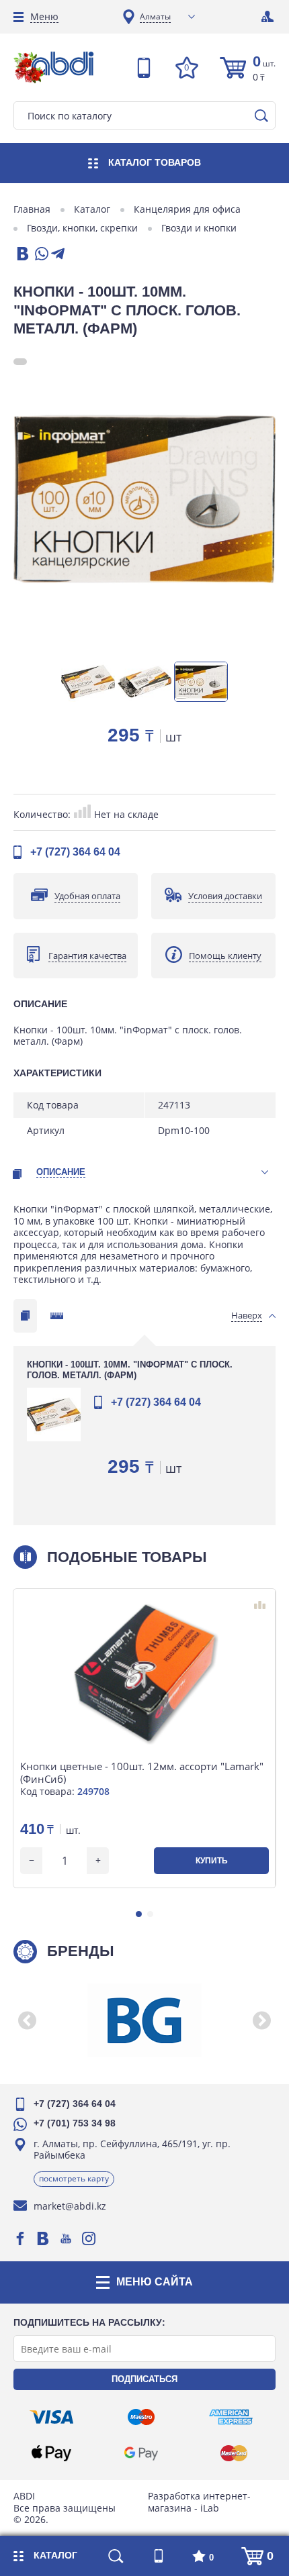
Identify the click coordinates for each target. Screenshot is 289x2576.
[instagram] (89, 2238)
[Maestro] (141, 2417)
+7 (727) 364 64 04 (75, 852)
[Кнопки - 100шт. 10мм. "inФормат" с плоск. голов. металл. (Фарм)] (144, 499)
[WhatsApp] (40, 255)
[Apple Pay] (51, 2453)
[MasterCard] (234, 2453)
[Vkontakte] (43, 2238)
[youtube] (66, 2238)
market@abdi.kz (70, 2206)
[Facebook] (20, 2238)
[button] (139, 1914)
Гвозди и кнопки (199, 228)
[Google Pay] (141, 2453)
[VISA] (51, 2417)
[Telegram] (58, 255)
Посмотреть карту (74, 2178)
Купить (212, 1861)
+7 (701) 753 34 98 (75, 2123)
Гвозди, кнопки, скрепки (82, 228)
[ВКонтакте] (22, 255)
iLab (210, 2508)
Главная (32, 209)
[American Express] (231, 2417)
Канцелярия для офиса (187, 209)
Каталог (92, 209)
